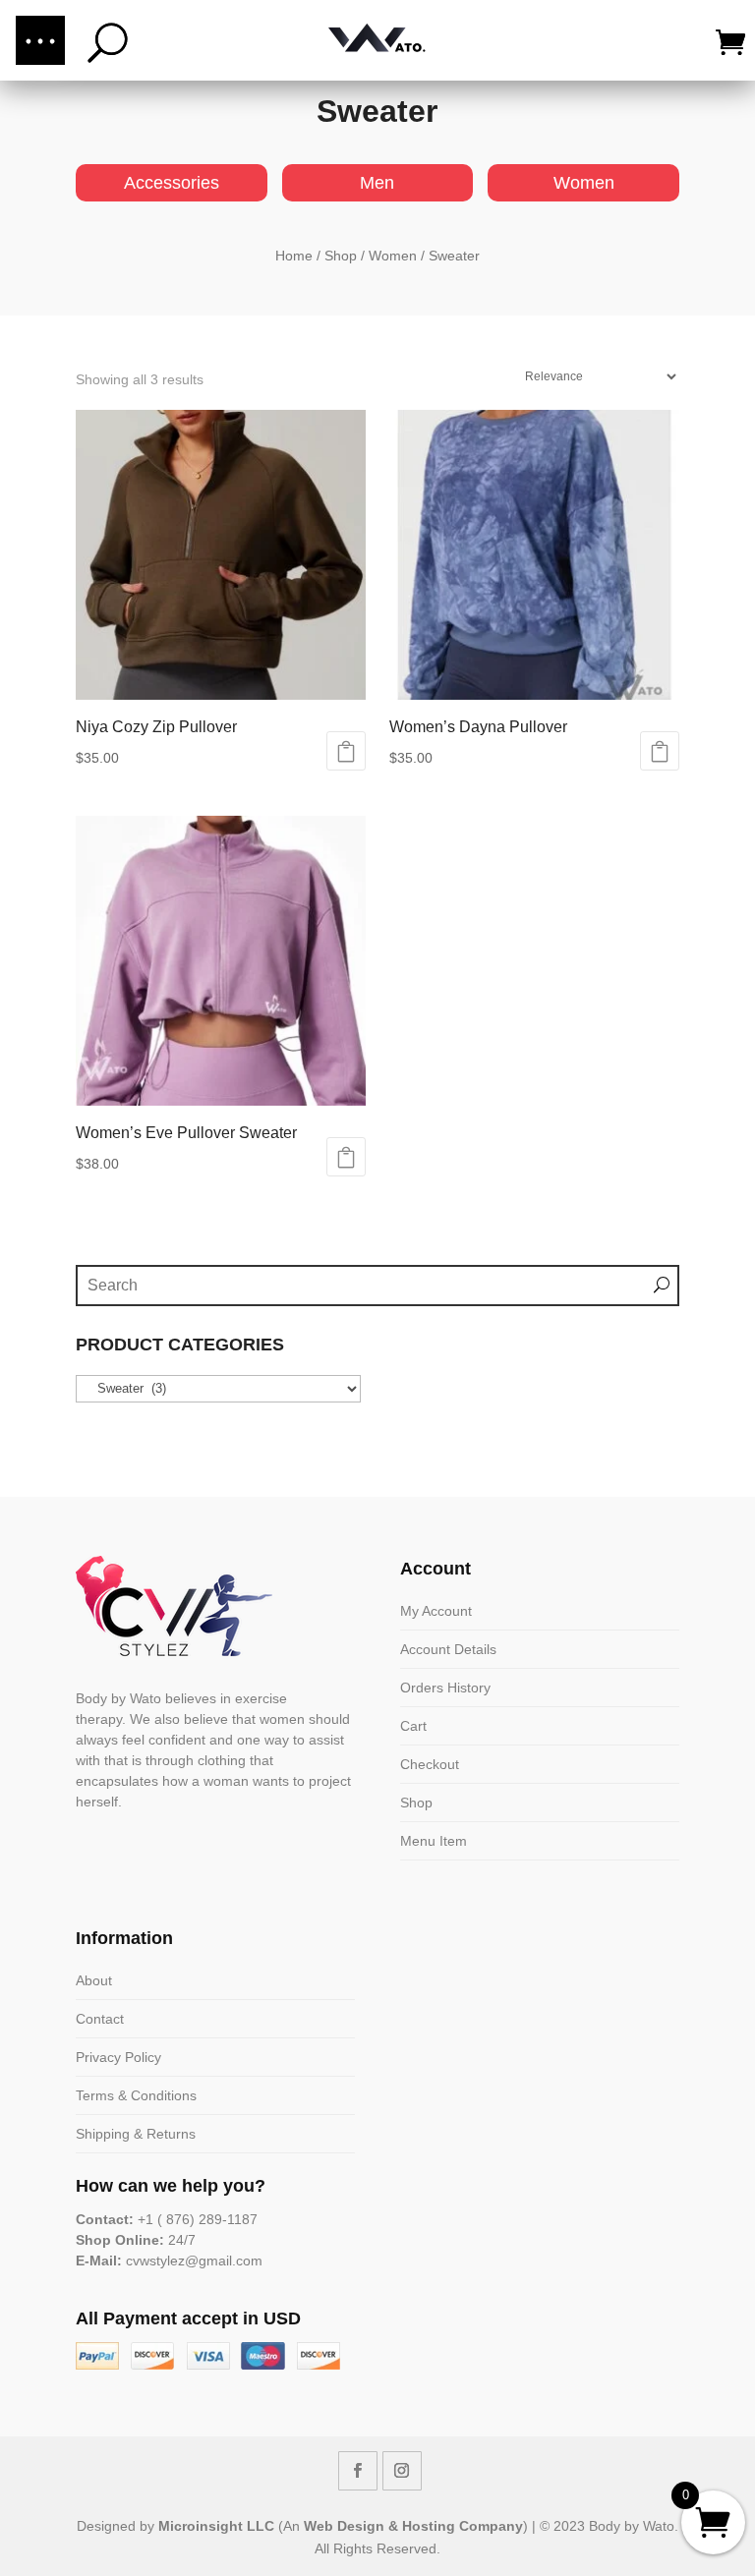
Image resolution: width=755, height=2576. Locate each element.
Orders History (445, 1688)
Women (583, 183)
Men (378, 183)
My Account (436, 1611)
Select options (346, 751)
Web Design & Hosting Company (413, 2526)
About (94, 1980)
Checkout (430, 1764)
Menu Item (434, 1841)
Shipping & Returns (136, 2134)
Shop (341, 256)
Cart (413, 1726)
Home (294, 256)
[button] (40, 40)
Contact (100, 2019)
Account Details (448, 1649)
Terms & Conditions (136, 2095)
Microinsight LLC (216, 2526)
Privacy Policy (118, 2057)
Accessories (172, 183)
